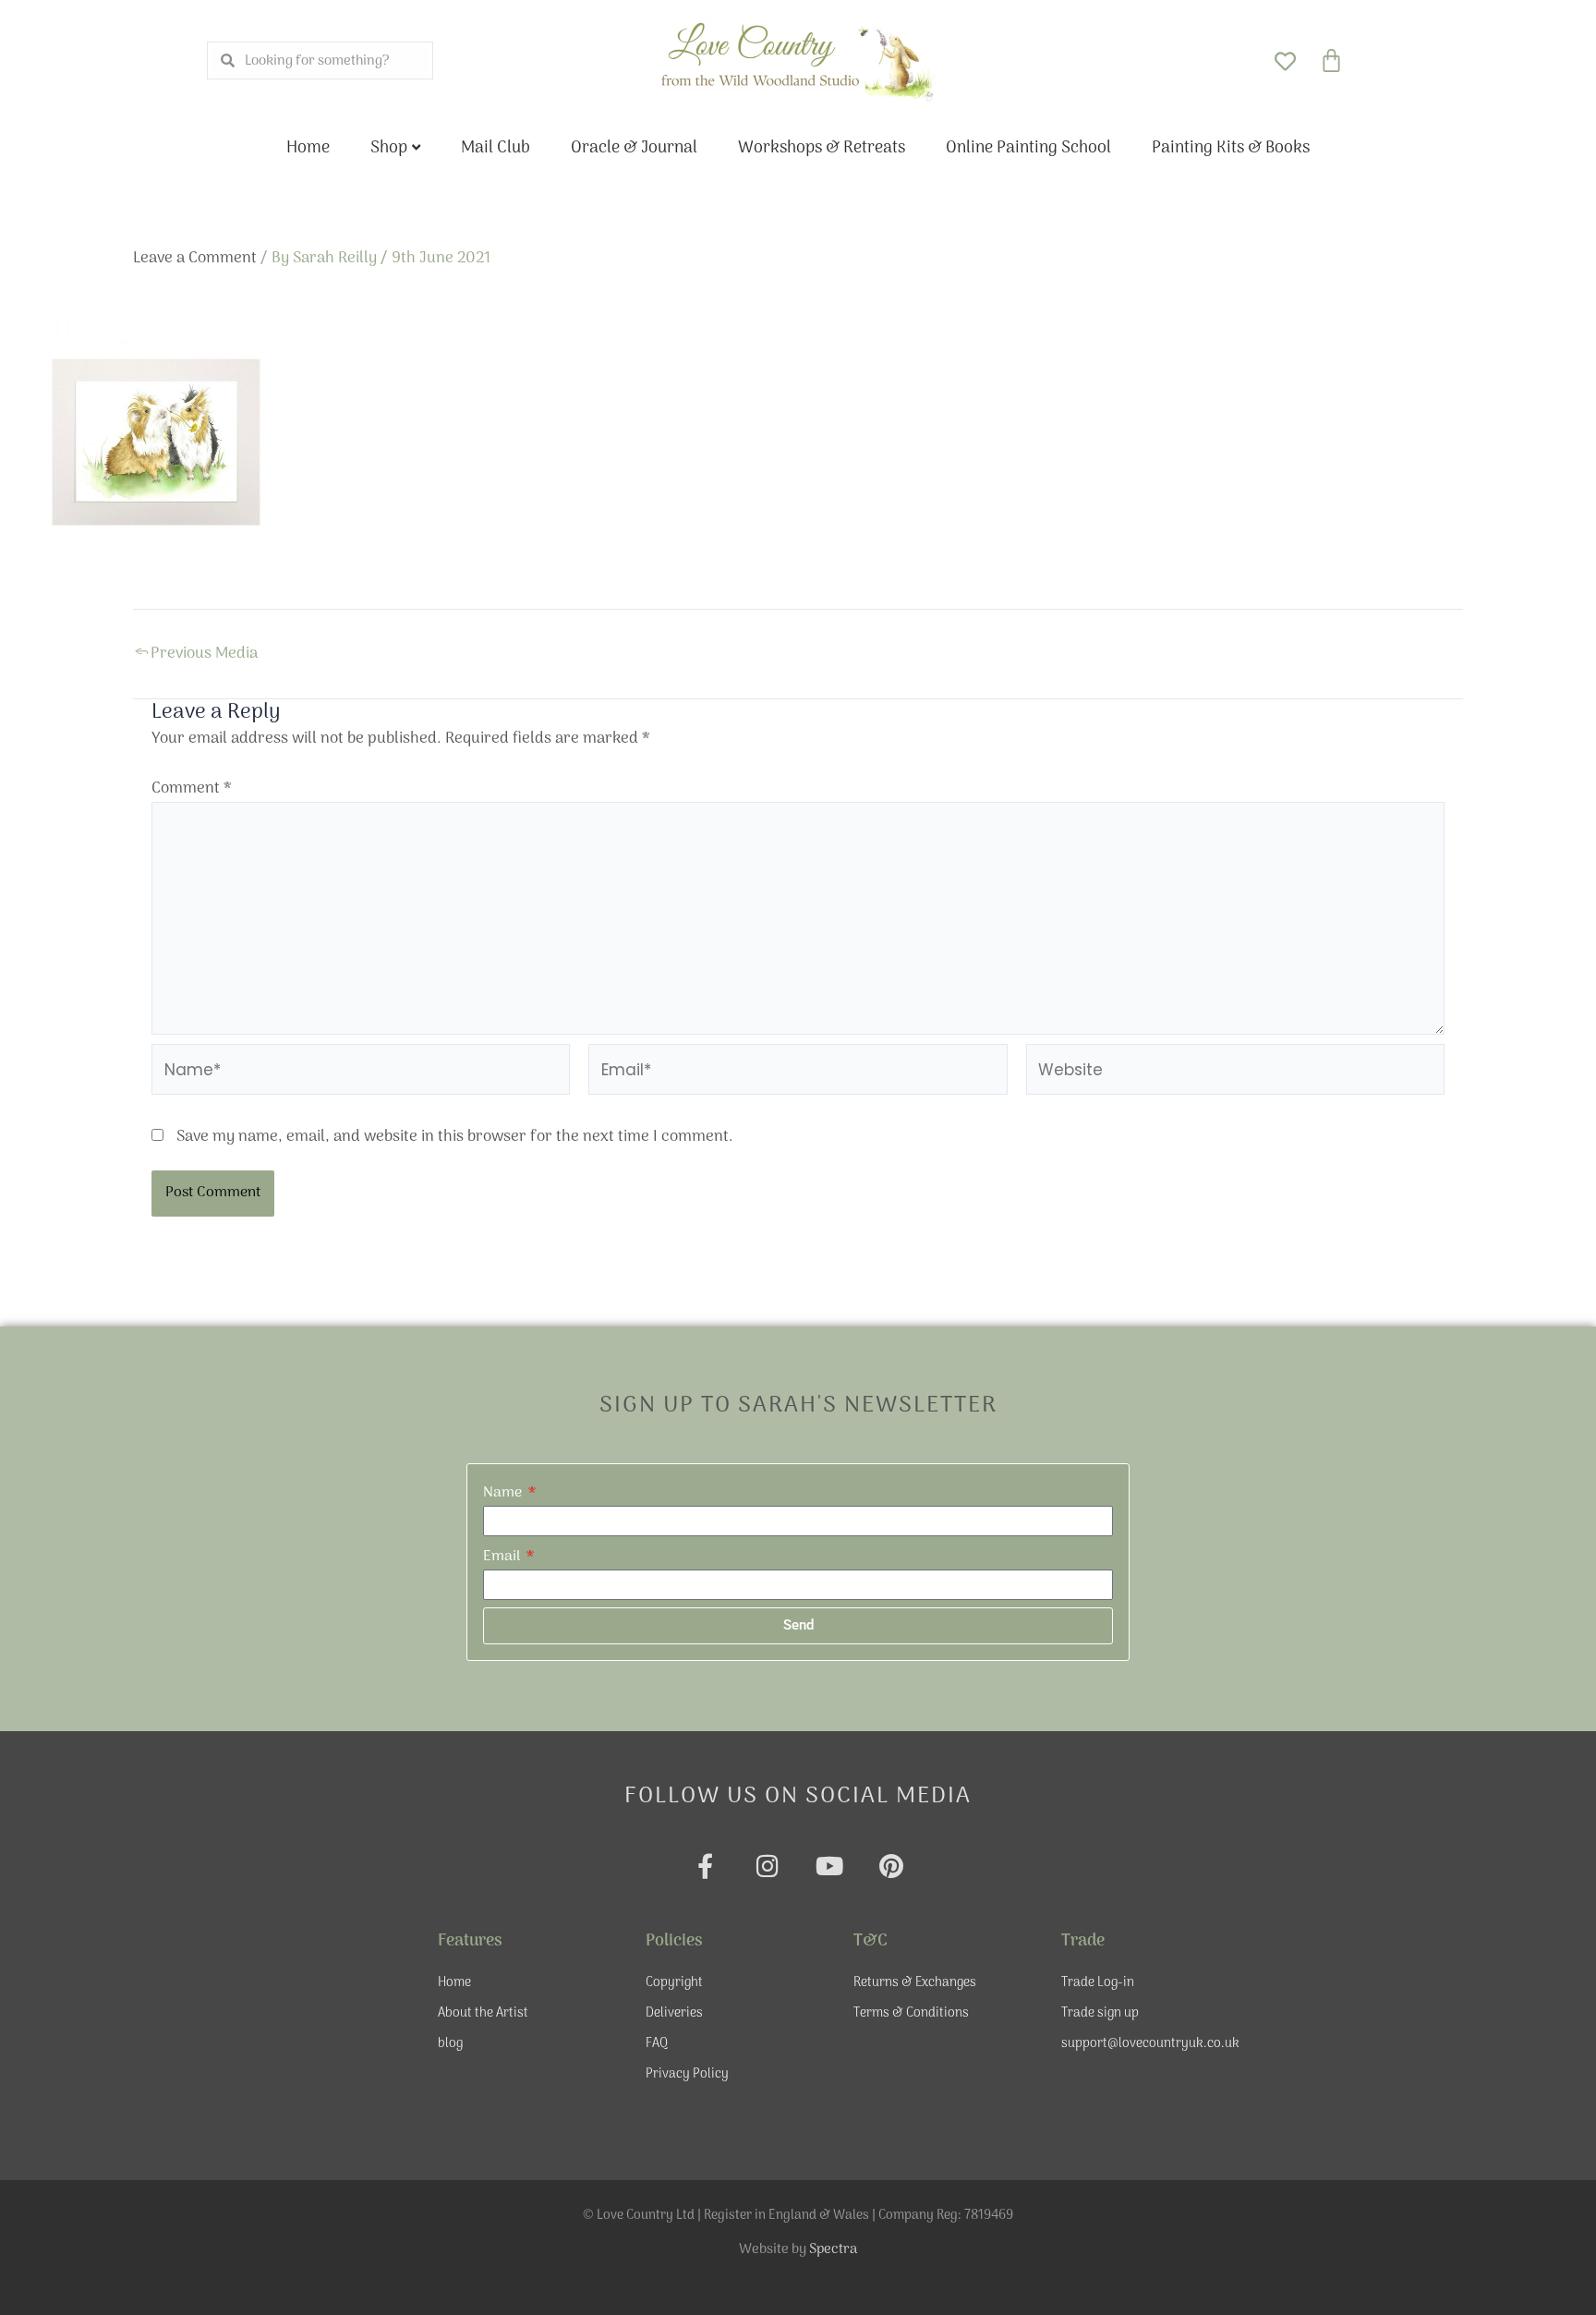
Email (503, 1557)
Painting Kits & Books (1231, 148)
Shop (389, 148)
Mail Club (496, 148)
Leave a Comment (195, 259)
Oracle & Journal (634, 148)
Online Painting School (1028, 148)
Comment (192, 789)
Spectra (833, 2249)
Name (504, 1493)
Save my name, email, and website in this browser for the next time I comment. (455, 1137)
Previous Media (196, 655)
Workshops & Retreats (822, 148)
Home (308, 148)
